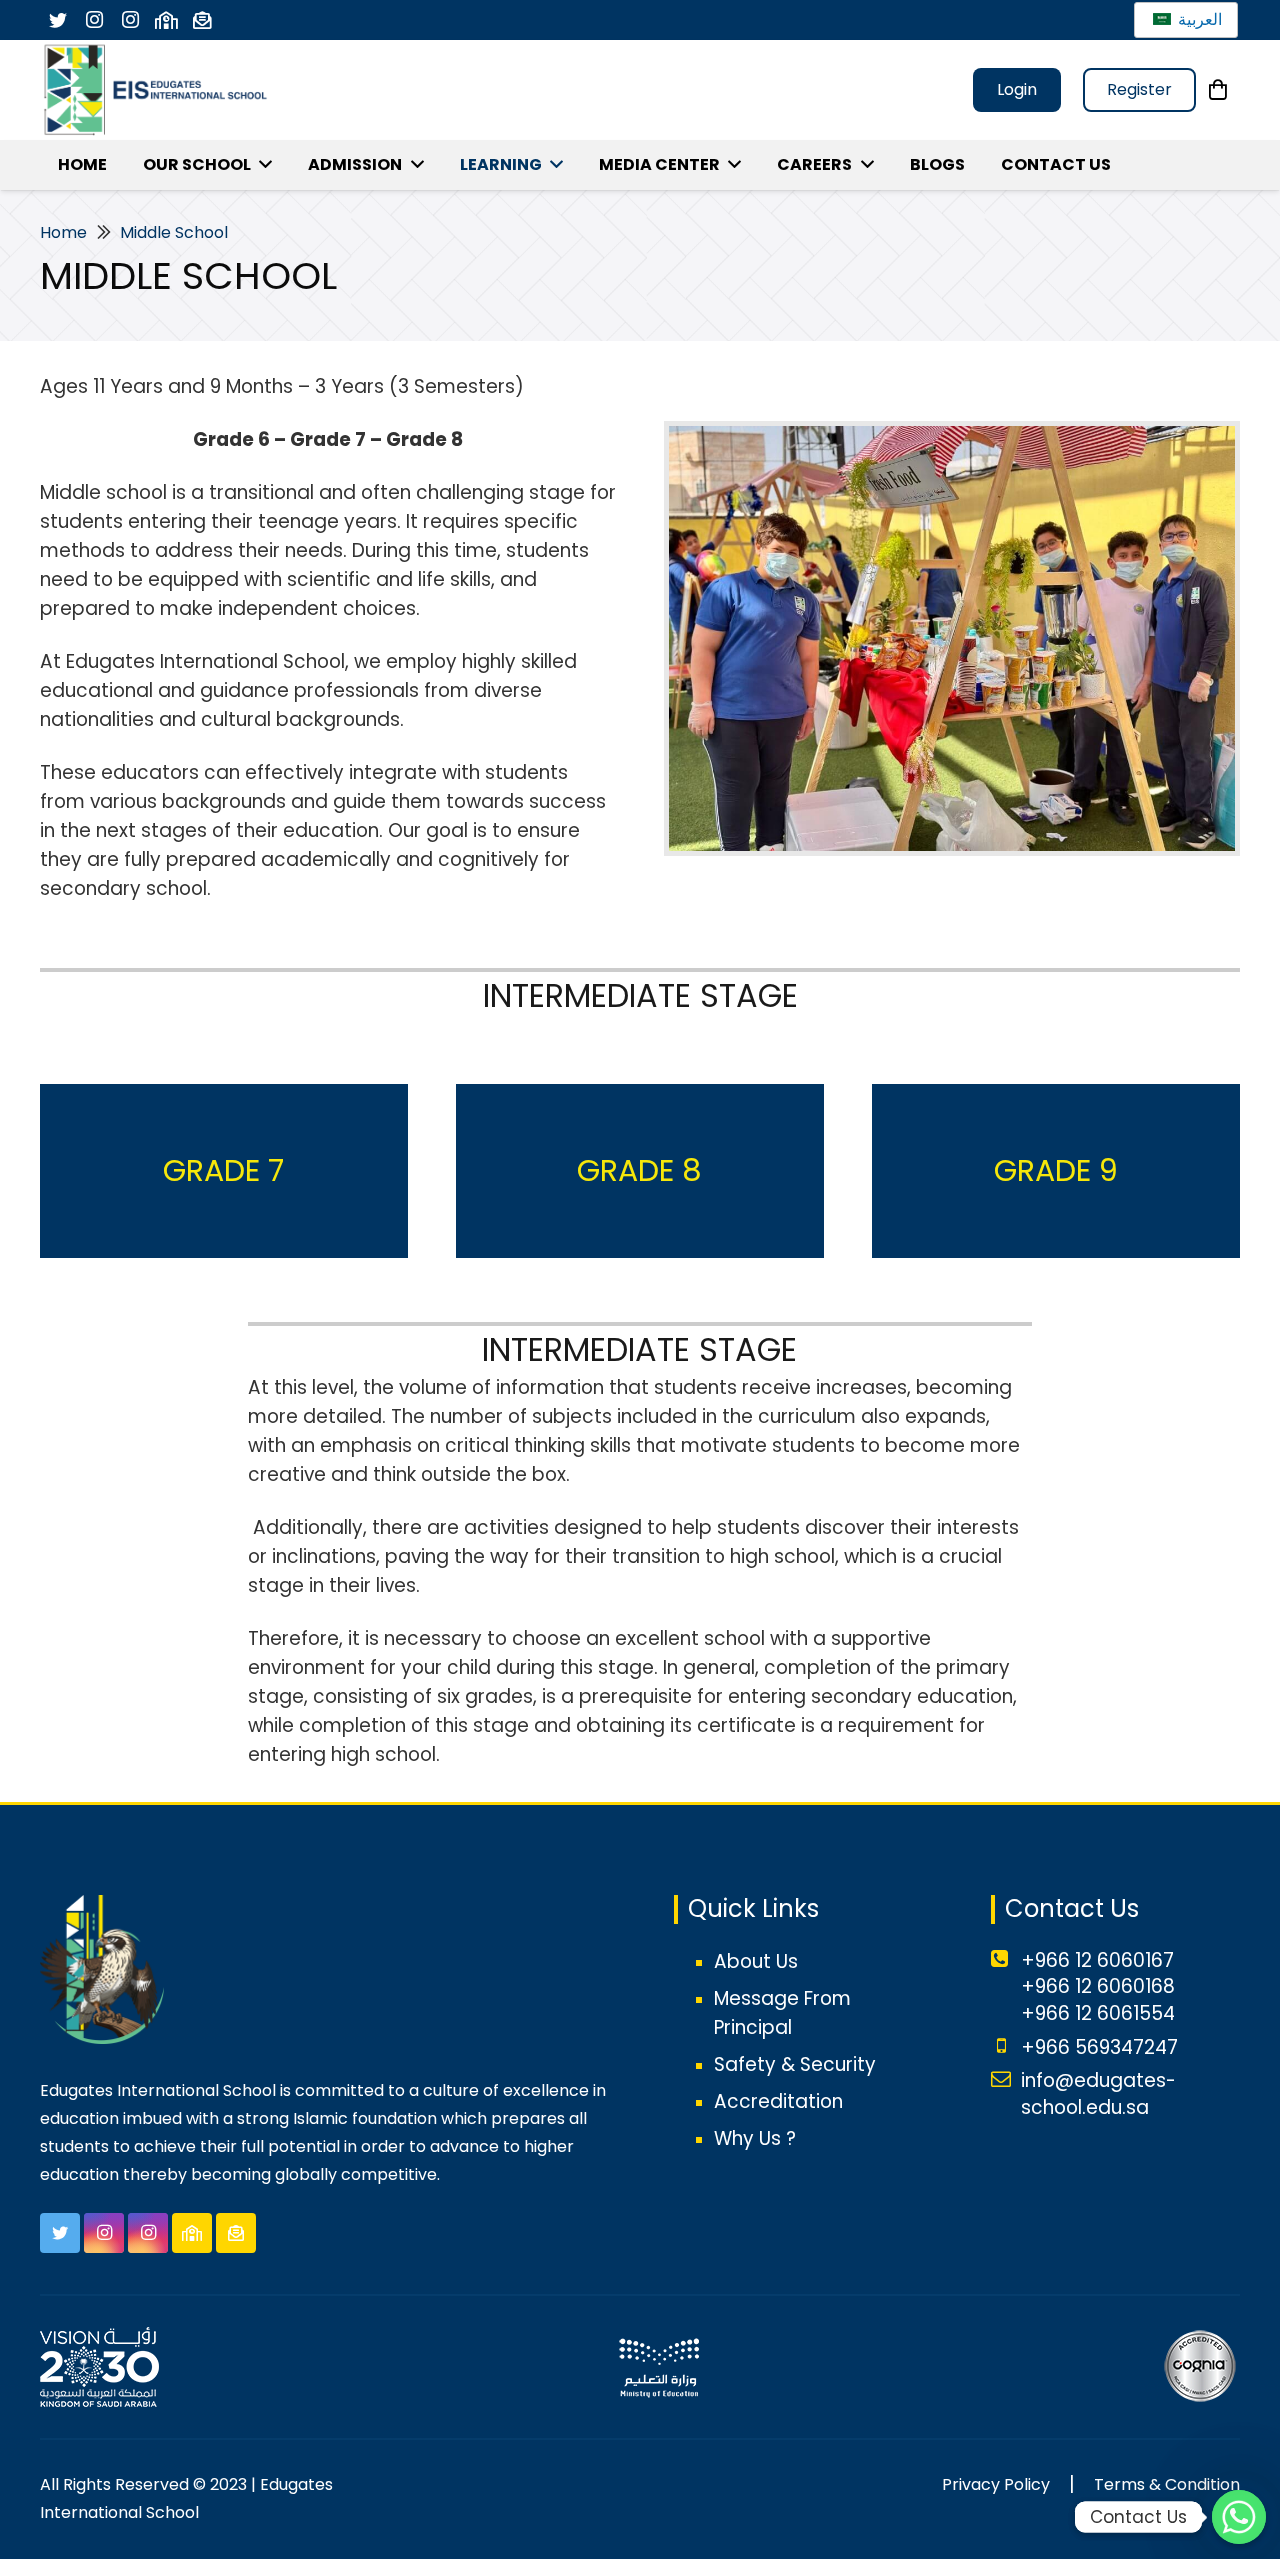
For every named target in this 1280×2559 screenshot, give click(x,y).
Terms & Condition (1167, 2484)
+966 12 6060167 (1097, 1960)
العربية (1198, 19)
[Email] (202, 20)
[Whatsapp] (1239, 2517)
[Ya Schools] (166, 20)
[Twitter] (58, 20)
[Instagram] (94, 20)
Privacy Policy (996, 2484)
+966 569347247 (1099, 2047)
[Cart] (1218, 90)
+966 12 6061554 (1098, 2013)
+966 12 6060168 (1098, 1986)
